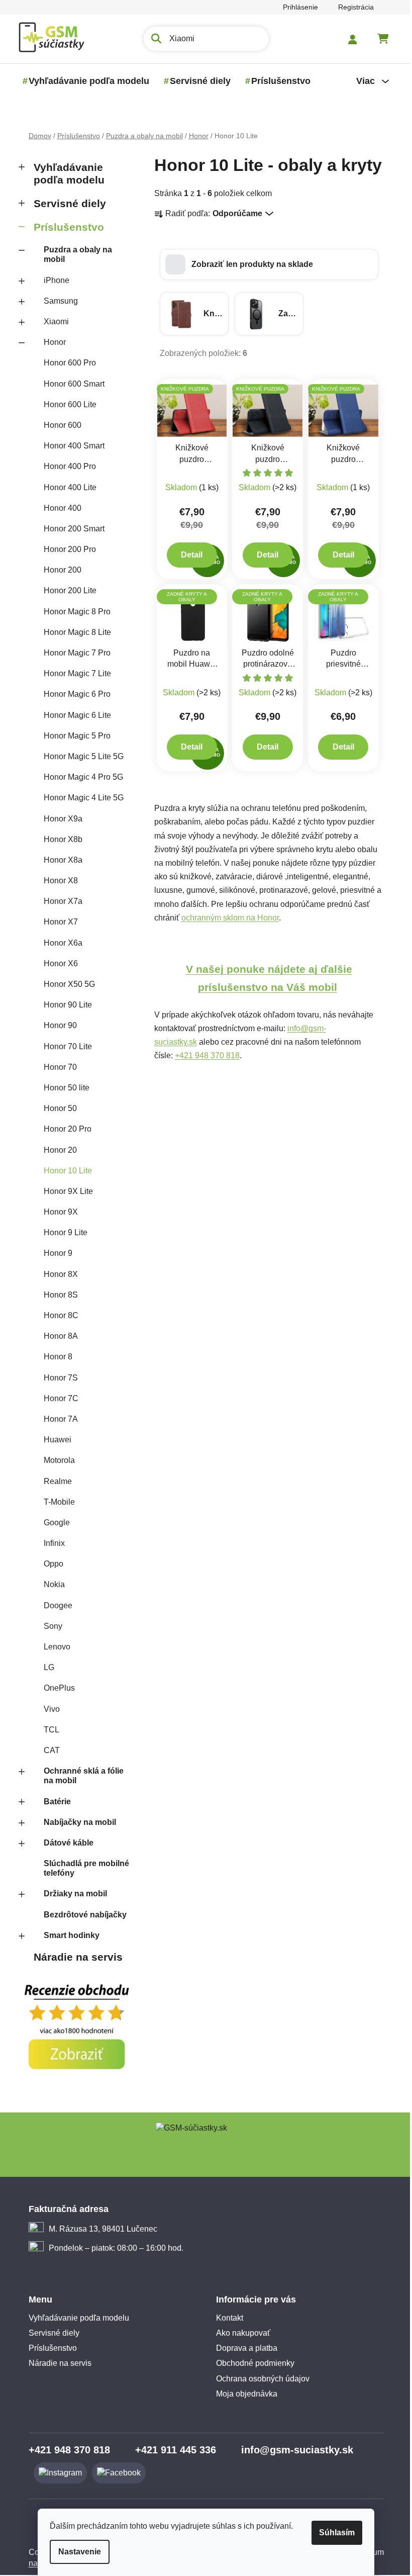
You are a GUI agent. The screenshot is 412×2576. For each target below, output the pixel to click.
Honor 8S (57, 1295)
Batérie (53, 1802)
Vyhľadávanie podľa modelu (65, 173)
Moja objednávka (243, 2394)
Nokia (50, 1584)
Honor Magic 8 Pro (73, 612)
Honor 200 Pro (66, 549)
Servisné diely (66, 203)
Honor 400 (59, 508)
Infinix (50, 1543)
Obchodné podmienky (252, 2363)
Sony (49, 1626)
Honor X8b (59, 839)
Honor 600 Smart (70, 384)
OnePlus (55, 1688)
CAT (48, 1750)
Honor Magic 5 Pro (73, 736)
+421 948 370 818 (203, 1055)
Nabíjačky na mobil (76, 1822)
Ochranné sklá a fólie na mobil (80, 1776)
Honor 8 (54, 1357)
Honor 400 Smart (70, 446)
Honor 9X (57, 1212)
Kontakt (226, 2318)
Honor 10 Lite (64, 1171)
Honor (51, 342)
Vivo (48, 1709)
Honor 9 (54, 1253)
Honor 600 (59, 425)
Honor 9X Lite (64, 1191)
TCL (47, 1730)
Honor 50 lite (63, 1088)
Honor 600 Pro (66, 363)
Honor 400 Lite (66, 487)
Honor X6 (57, 963)
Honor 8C (57, 1315)
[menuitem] (85, 81)
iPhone (53, 280)
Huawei (54, 1440)
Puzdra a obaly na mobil (74, 254)
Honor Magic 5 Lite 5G (80, 756)
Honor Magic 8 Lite (73, 632)
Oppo (49, 1564)
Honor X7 (57, 922)
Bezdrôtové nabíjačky (81, 1915)
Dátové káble (65, 1843)
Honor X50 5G (65, 984)
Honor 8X (57, 1274)
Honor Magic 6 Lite (73, 715)
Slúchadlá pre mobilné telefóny (82, 1868)
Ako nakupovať (240, 2333)
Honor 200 (59, 570)
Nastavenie (76, 2552)
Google (53, 1523)
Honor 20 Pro (64, 1129)
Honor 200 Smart (70, 529)
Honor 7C (57, 1398)
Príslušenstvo (65, 227)
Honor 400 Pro (66, 466)
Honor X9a (59, 819)
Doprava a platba (243, 2348)
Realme (54, 1481)
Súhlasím (333, 2533)
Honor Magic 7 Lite (73, 673)
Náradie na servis (74, 1957)
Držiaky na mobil (71, 1894)
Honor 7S (57, 1378)
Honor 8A (57, 1336)
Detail (188, 555)
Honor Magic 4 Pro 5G (79, 777)
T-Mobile (55, 1502)
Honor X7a (59, 901)
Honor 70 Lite (64, 1046)
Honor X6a (59, 943)
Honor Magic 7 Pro (73, 653)
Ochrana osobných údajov (259, 2379)
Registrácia (352, 7)
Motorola (55, 1460)
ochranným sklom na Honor (226, 918)
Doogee (54, 1605)
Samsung (57, 301)
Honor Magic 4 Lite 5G (80, 798)
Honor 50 (56, 1108)
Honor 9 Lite (62, 1232)
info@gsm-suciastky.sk (293, 2450)
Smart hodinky (68, 1935)
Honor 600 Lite (66, 404)
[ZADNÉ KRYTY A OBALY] (264, 615)
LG (45, 1667)
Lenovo (53, 1647)
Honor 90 (56, 1025)
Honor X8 (57, 881)
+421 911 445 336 (172, 2450)
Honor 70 (56, 1067)
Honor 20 (56, 1150)
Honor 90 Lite (64, 1005)
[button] (265, 264)
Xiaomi (52, 321)
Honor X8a (59, 860)
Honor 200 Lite (66, 590)
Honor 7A (57, 1419)
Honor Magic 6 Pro (73, 694)
